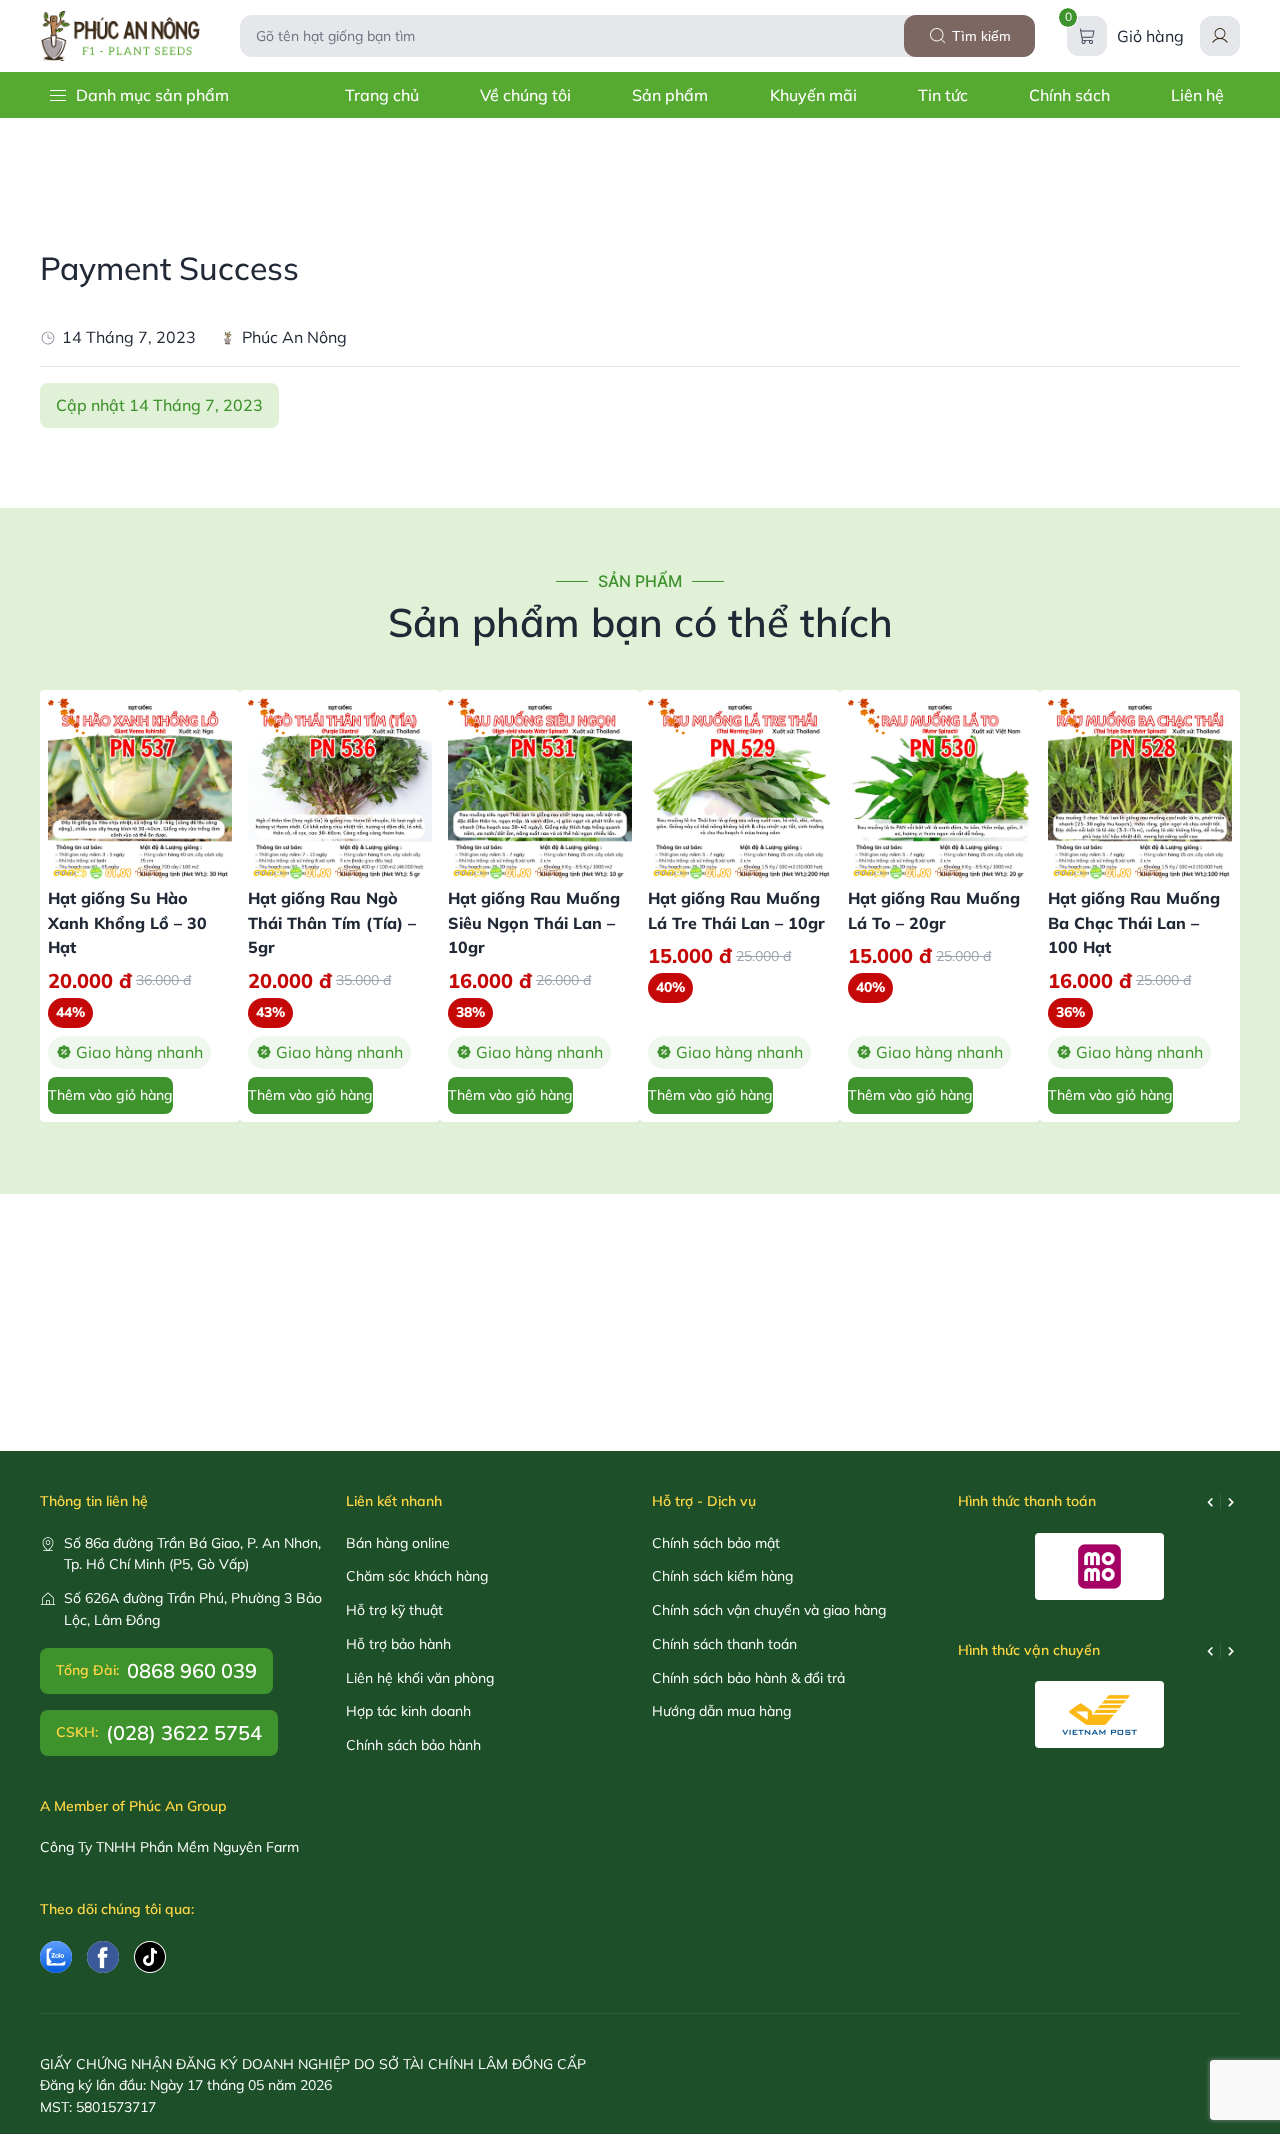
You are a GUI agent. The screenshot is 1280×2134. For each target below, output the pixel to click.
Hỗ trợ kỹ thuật (394, 1610)
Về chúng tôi (525, 95)
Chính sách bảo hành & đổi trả (748, 1678)
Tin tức (943, 95)
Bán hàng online (398, 1543)
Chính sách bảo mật (716, 1543)
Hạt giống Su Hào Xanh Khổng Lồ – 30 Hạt (127, 923)
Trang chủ (382, 95)
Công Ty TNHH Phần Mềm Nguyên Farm (169, 1847)
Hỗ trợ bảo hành (398, 1644)
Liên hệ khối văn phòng (420, 1678)
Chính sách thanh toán (724, 1644)
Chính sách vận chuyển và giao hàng (769, 1610)
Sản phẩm (670, 95)
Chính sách (1069, 95)
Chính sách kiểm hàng (722, 1576)
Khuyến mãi (813, 95)
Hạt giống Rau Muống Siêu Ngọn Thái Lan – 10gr (534, 923)
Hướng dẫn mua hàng (721, 1711)
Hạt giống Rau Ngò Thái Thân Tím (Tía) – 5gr (332, 923)
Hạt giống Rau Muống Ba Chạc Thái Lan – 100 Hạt (1134, 923)
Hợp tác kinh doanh (408, 1711)
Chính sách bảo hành (413, 1745)
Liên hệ (1197, 95)
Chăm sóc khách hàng (417, 1576)
